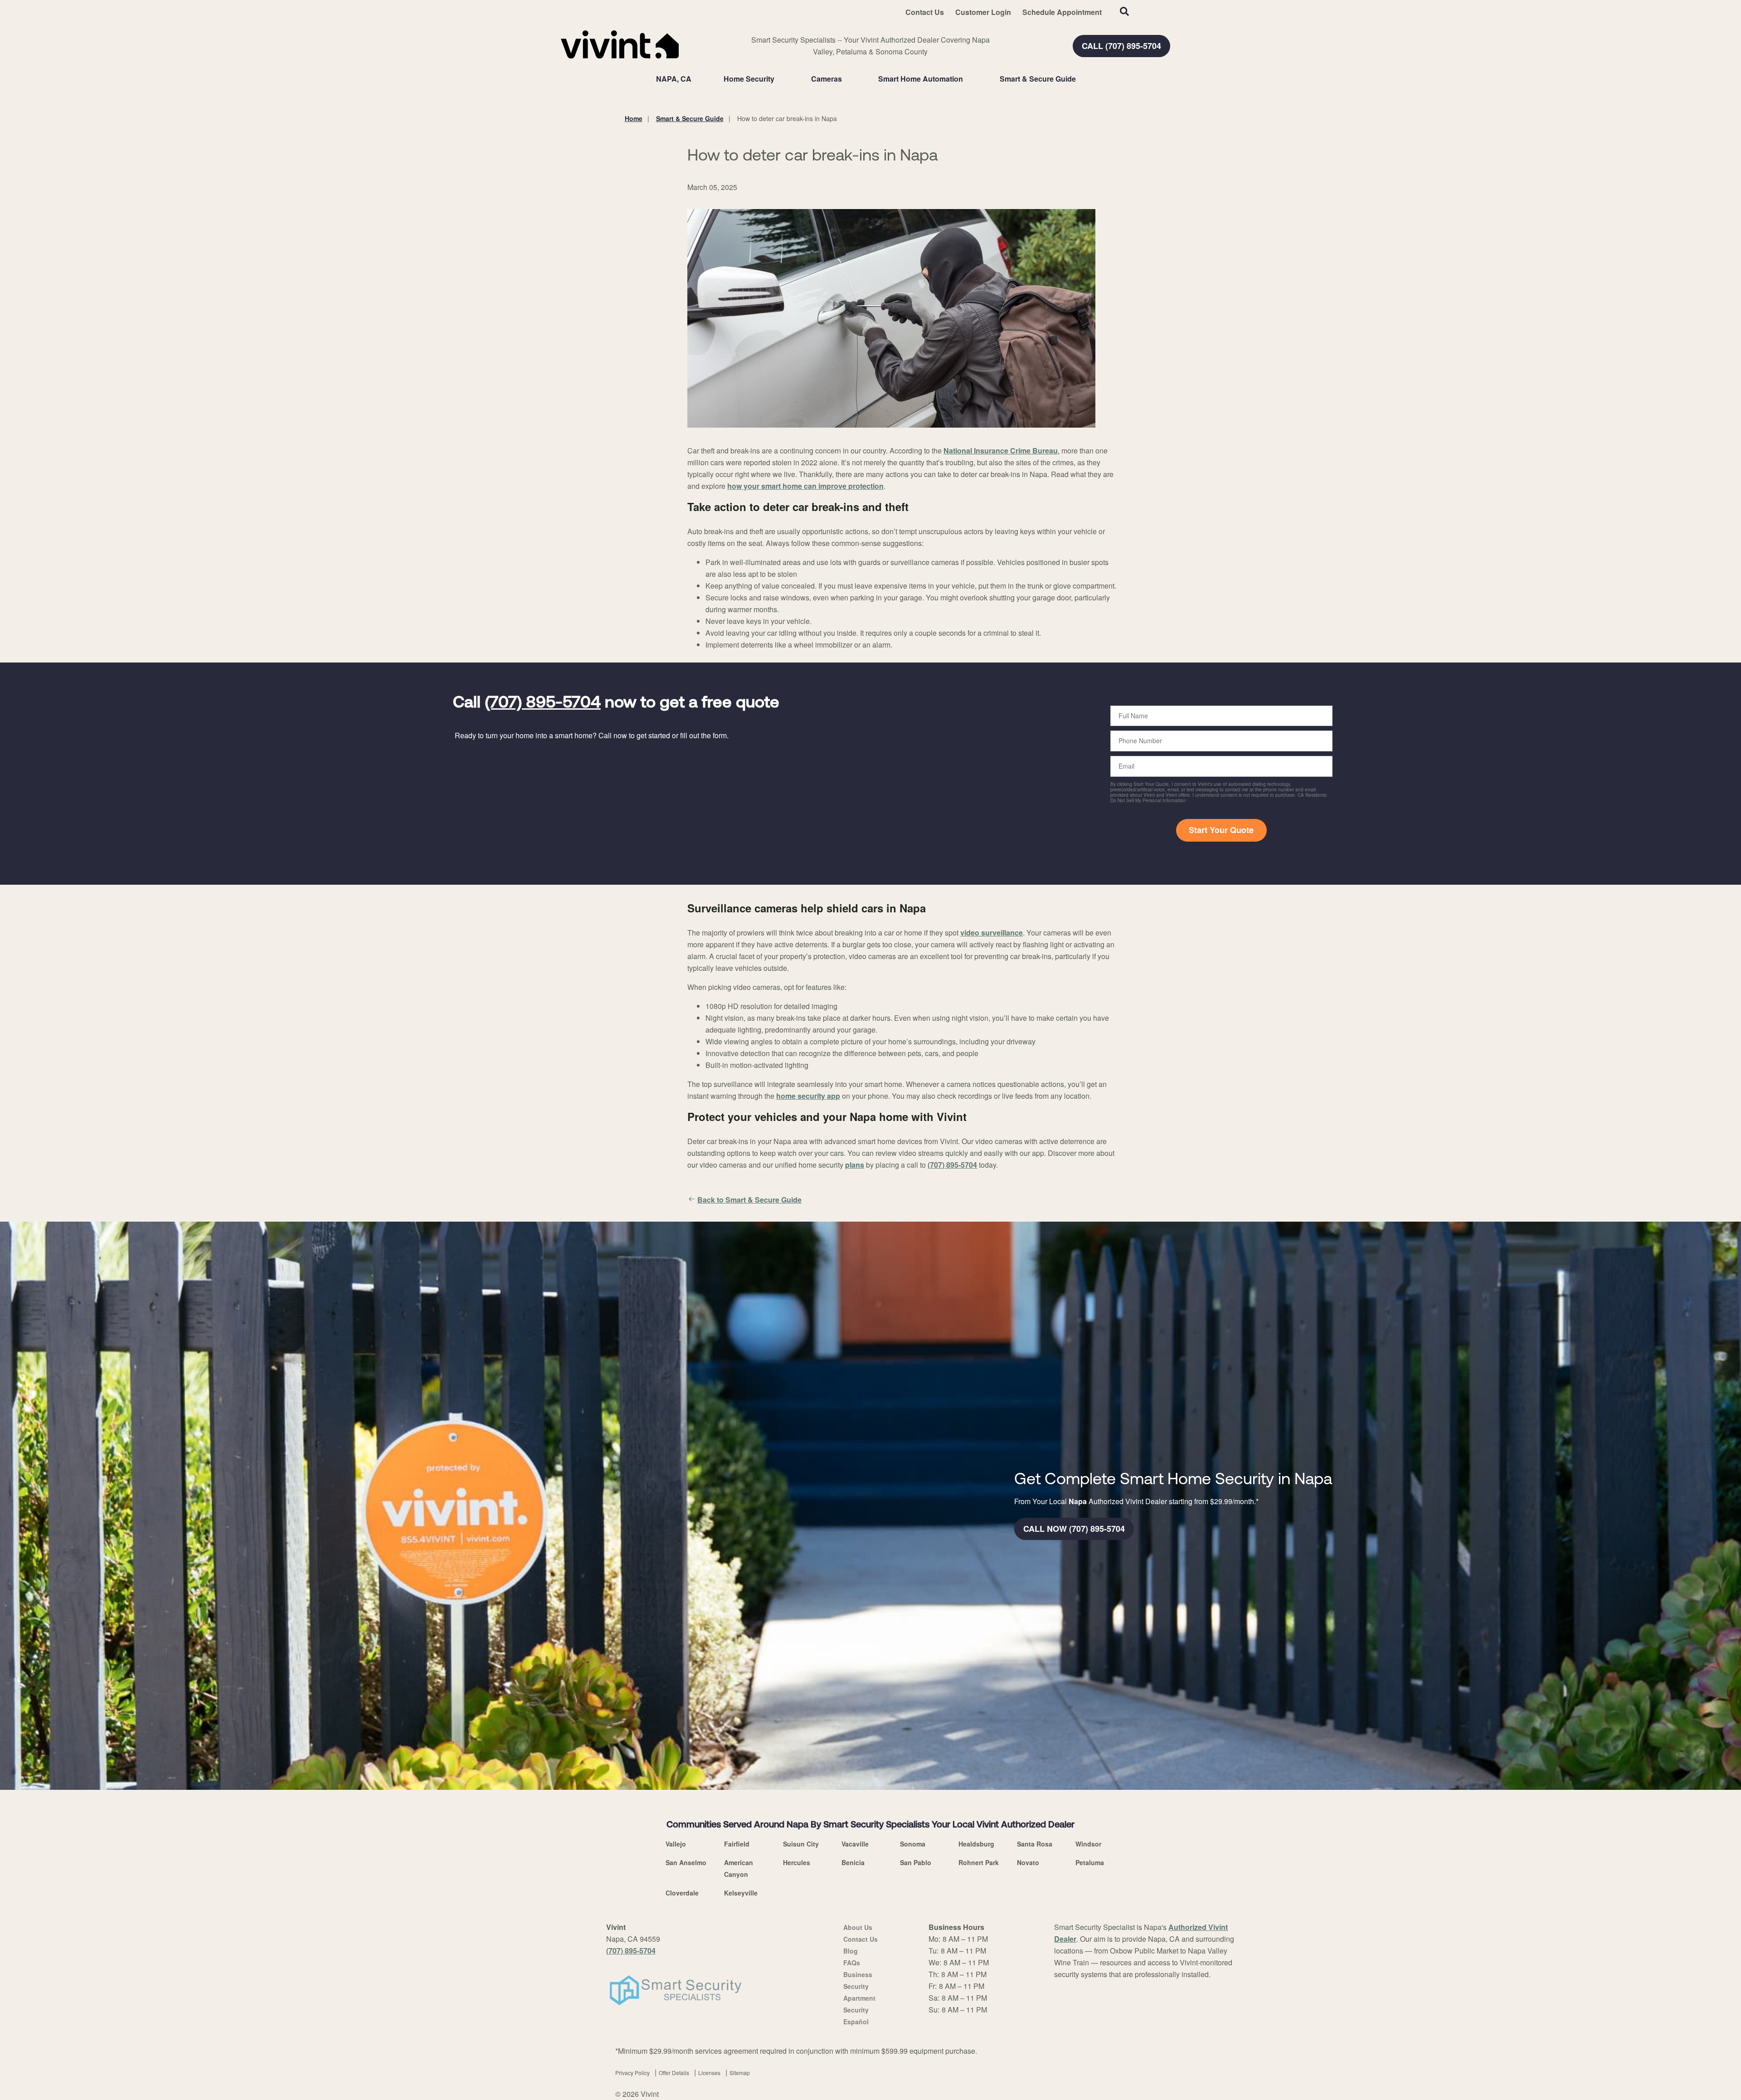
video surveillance (992, 933)
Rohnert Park (979, 1862)
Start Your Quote (1221, 830)
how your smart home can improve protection (805, 486)
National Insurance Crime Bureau (1001, 451)
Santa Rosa (1035, 1844)
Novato (1028, 1862)
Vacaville (855, 1844)
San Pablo (916, 1862)
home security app (808, 1096)
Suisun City (801, 1844)
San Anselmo (686, 1862)
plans (855, 1165)
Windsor (1088, 1844)
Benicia (853, 1862)
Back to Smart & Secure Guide (749, 1200)
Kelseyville (741, 1893)
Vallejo (676, 1844)
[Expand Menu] (779, 79)
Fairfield (737, 1844)
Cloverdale (682, 1893)
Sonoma (913, 1844)
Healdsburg (976, 1844)
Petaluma (1090, 1862)
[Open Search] (1124, 11)
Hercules (797, 1862)
